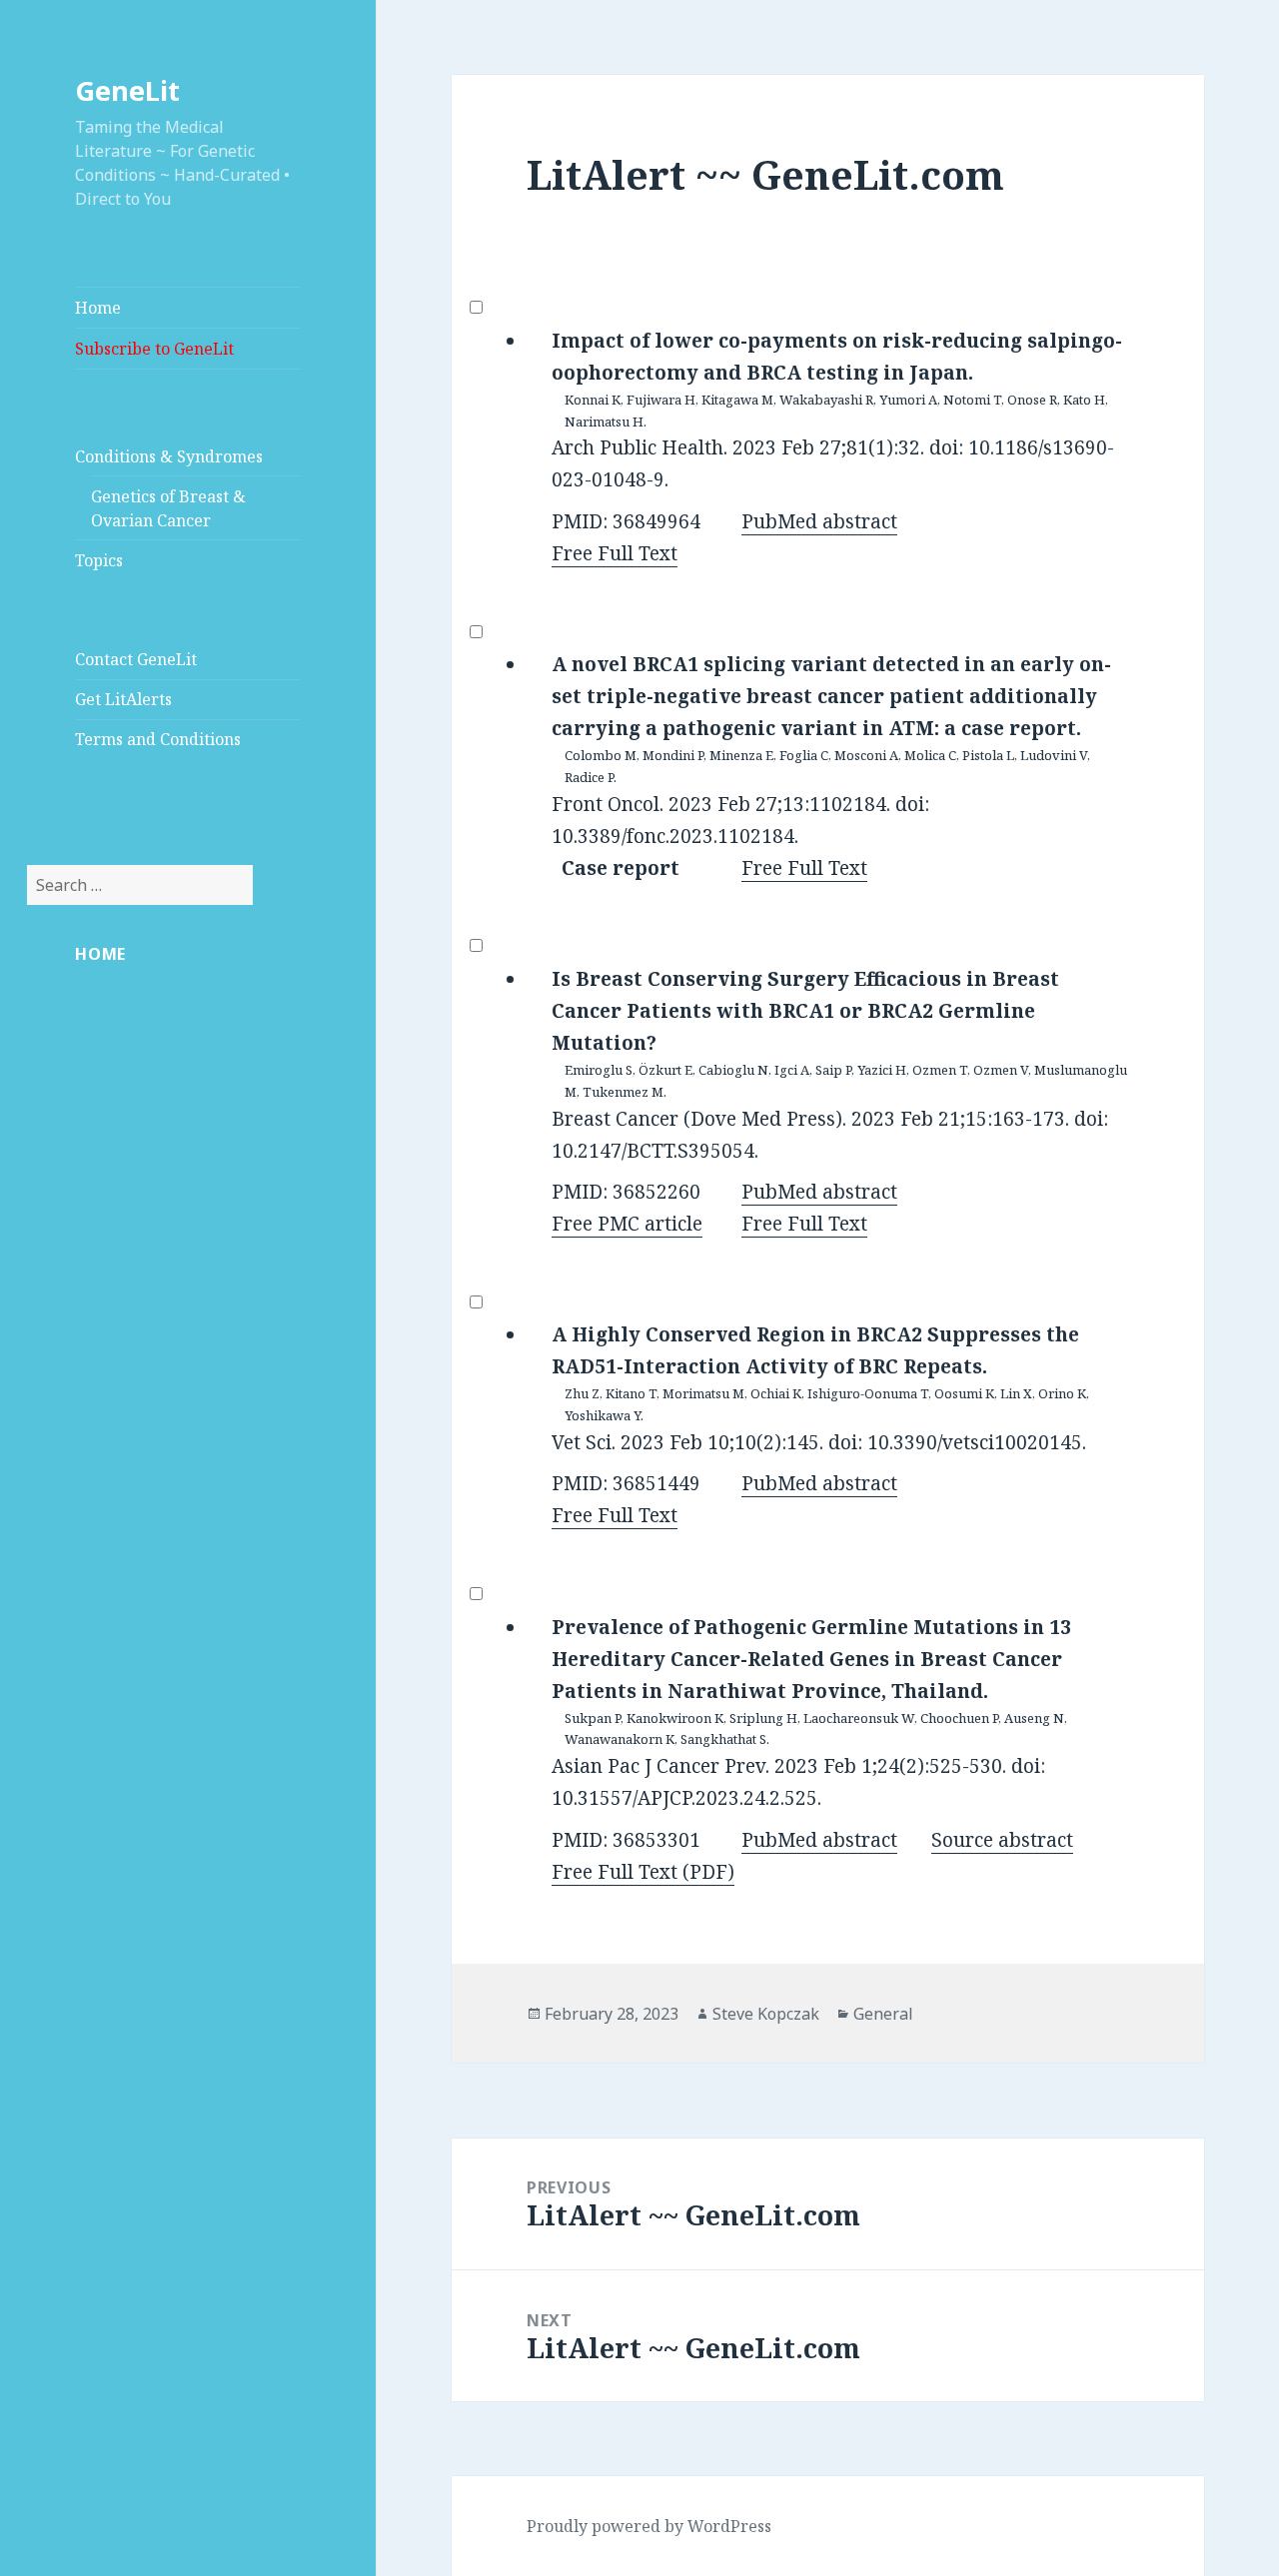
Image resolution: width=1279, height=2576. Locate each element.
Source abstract (1002, 1840)
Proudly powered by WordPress (649, 2526)
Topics (99, 560)
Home (98, 308)
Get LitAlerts (123, 699)
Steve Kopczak (766, 2014)
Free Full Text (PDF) (643, 1872)
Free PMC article (627, 1224)
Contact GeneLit (136, 659)
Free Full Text (615, 553)
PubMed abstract (819, 521)
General (883, 2014)
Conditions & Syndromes (169, 456)
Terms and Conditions (158, 739)
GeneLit (127, 90)
